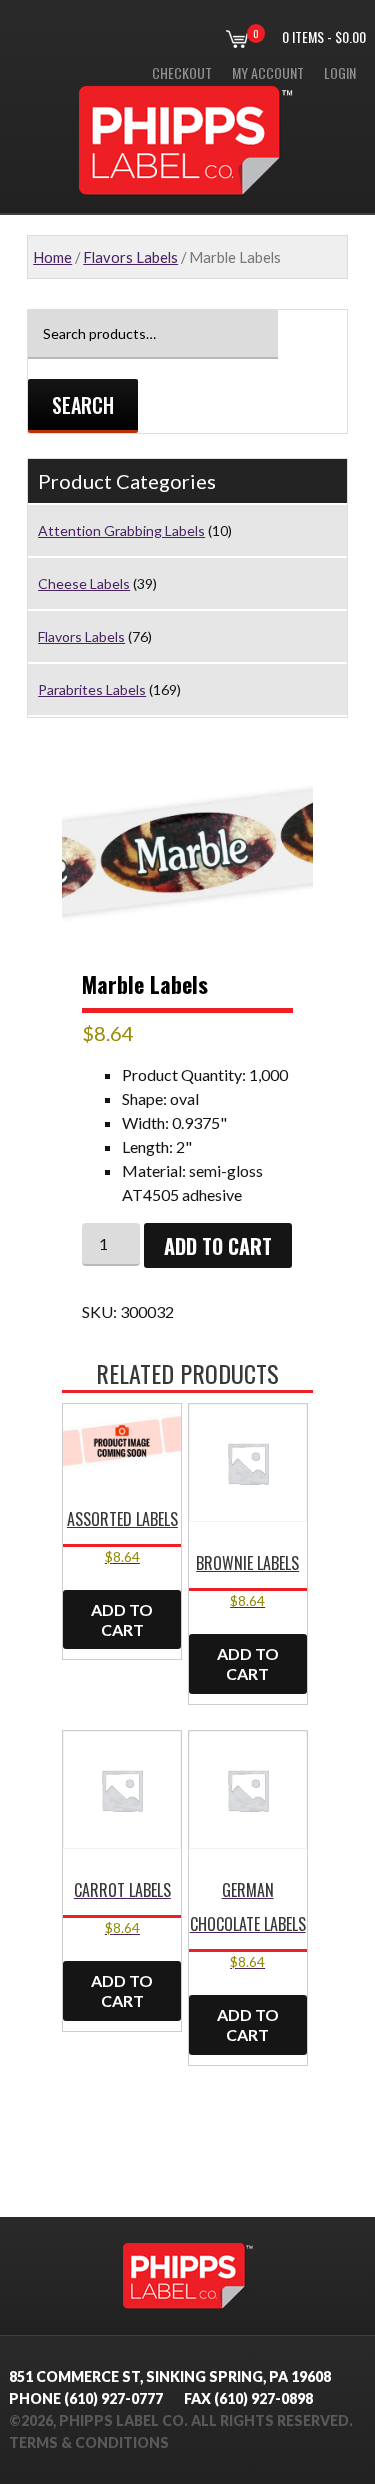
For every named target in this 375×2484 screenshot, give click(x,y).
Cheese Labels (84, 583)
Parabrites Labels (92, 689)
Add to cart (218, 1246)
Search (83, 405)
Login (340, 72)
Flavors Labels (130, 257)
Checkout (182, 72)
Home (52, 257)
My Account (268, 72)
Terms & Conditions (89, 2442)
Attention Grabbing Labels (121, 530)
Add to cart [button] (122, 1619)
